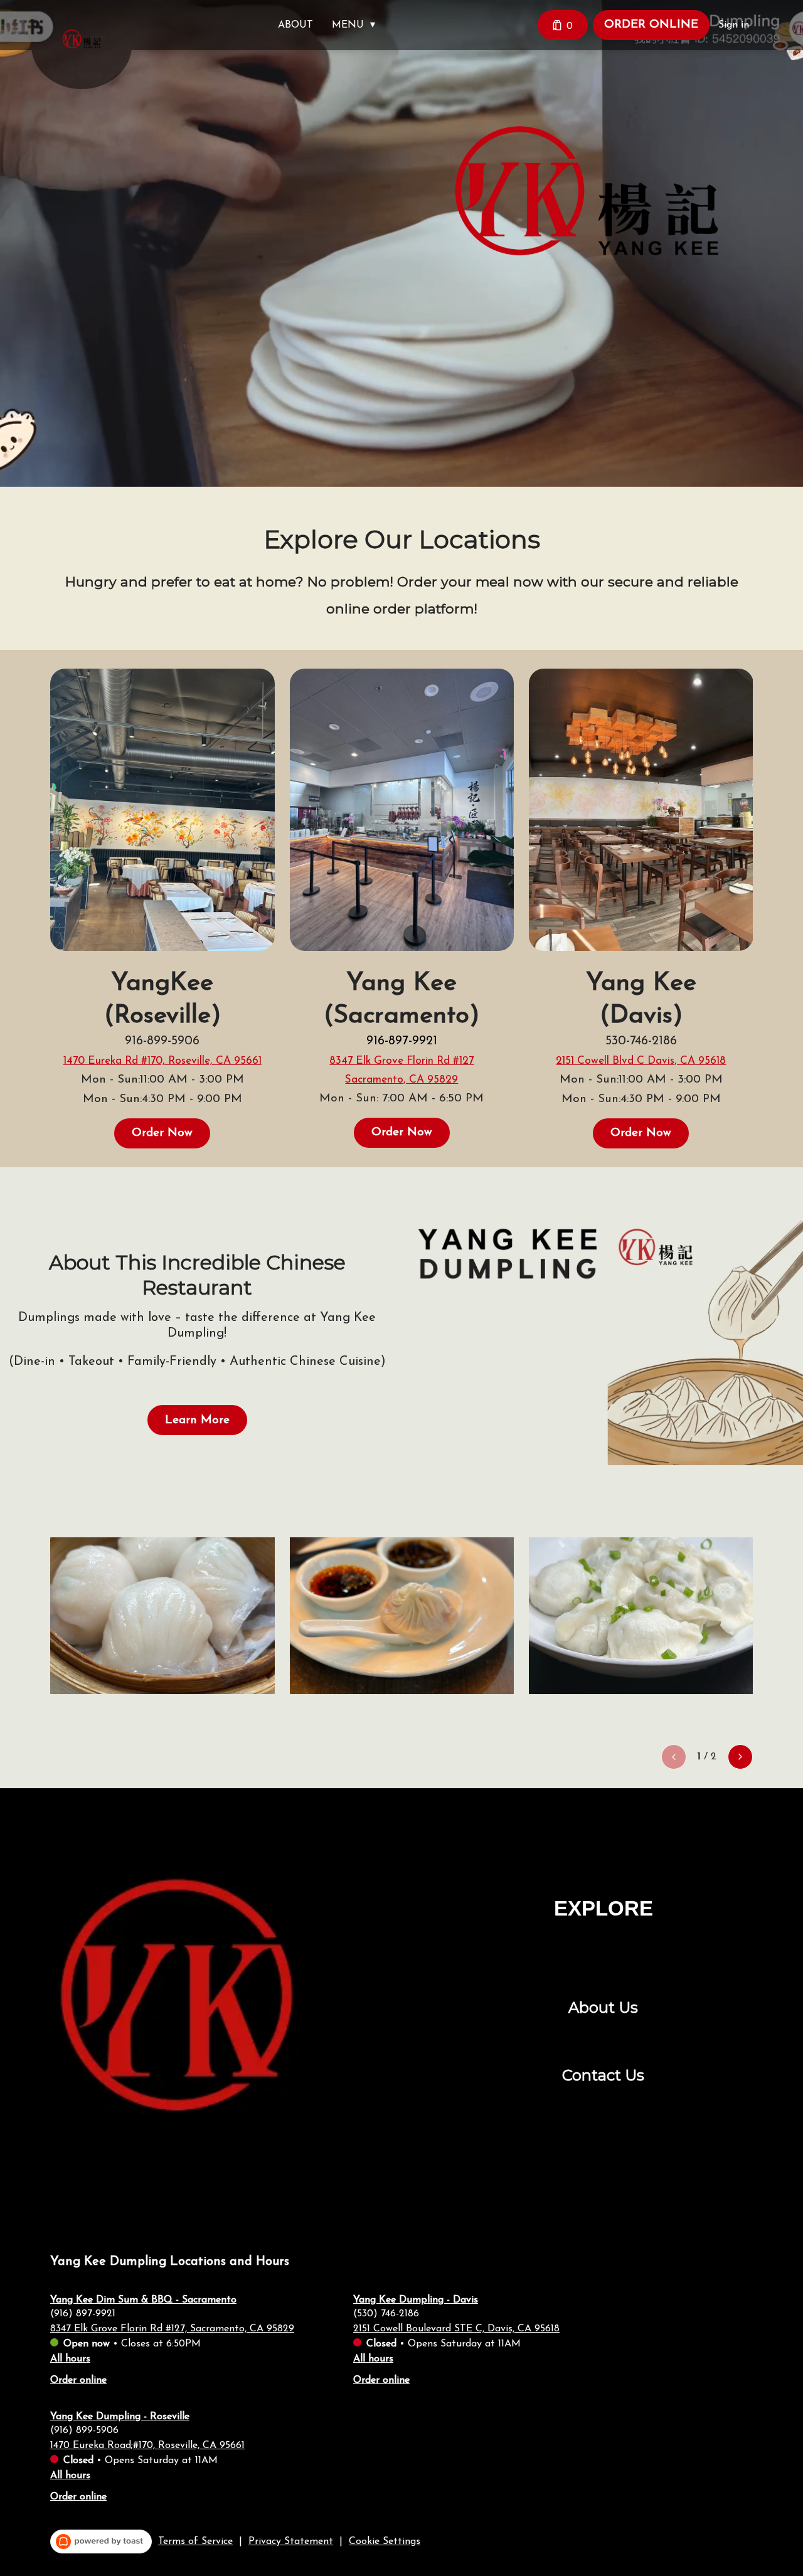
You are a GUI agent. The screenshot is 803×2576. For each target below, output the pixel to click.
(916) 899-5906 (84, 2430)
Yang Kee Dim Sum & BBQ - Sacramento (143, 2300)
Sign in (734, 25)
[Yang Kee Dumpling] (91, 48)
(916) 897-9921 (83, 2314)
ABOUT (295, 25)
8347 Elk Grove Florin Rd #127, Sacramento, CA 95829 (172, 2329)
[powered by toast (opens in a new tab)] (101, 2542)
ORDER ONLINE (651, 25)
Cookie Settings (385, 2542)
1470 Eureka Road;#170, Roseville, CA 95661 (147, 2446)
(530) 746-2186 (386, 2314)
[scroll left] (674, 1757)
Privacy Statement (291, 2542)
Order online (78, 2380)
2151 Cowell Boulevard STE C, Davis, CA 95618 (456, 2329)
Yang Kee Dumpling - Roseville (120, 2417)
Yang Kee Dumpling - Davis (416, 2300)
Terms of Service (195, 2542)
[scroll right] (740, 1757)
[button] (357, 25)
